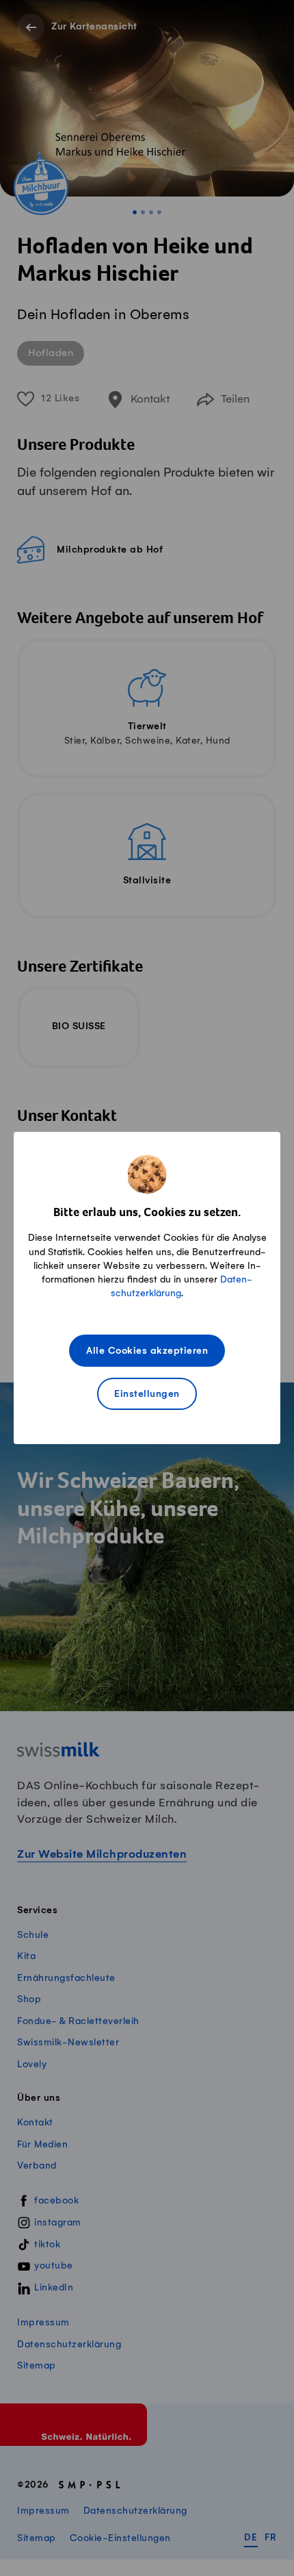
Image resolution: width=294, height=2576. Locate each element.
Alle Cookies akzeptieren (147, 1351)
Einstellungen (147, 1394)
